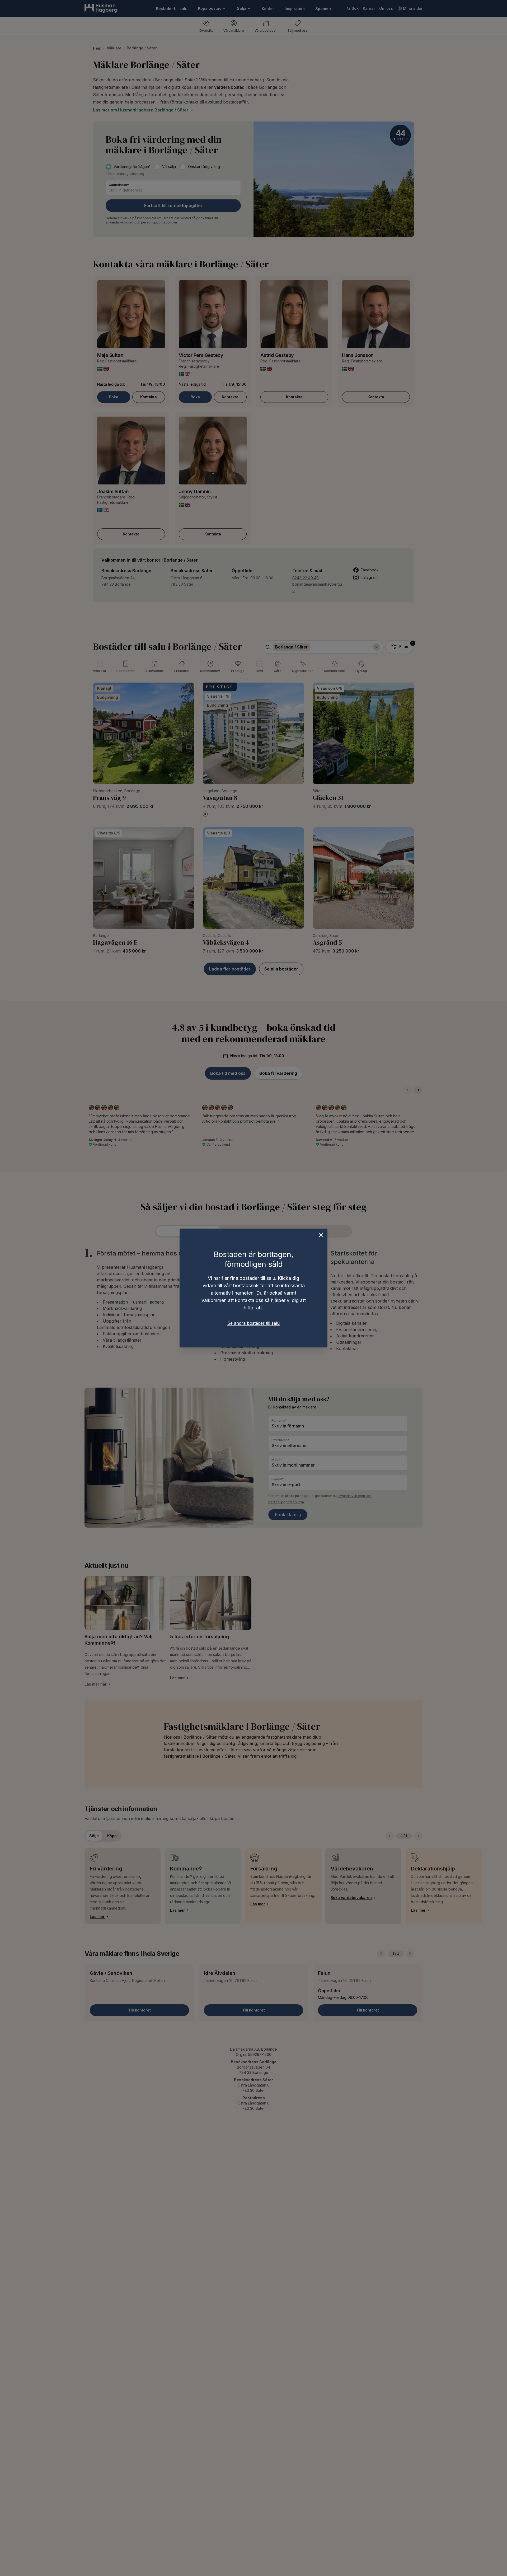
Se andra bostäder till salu (253, 1323)
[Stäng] (321, 1235)
